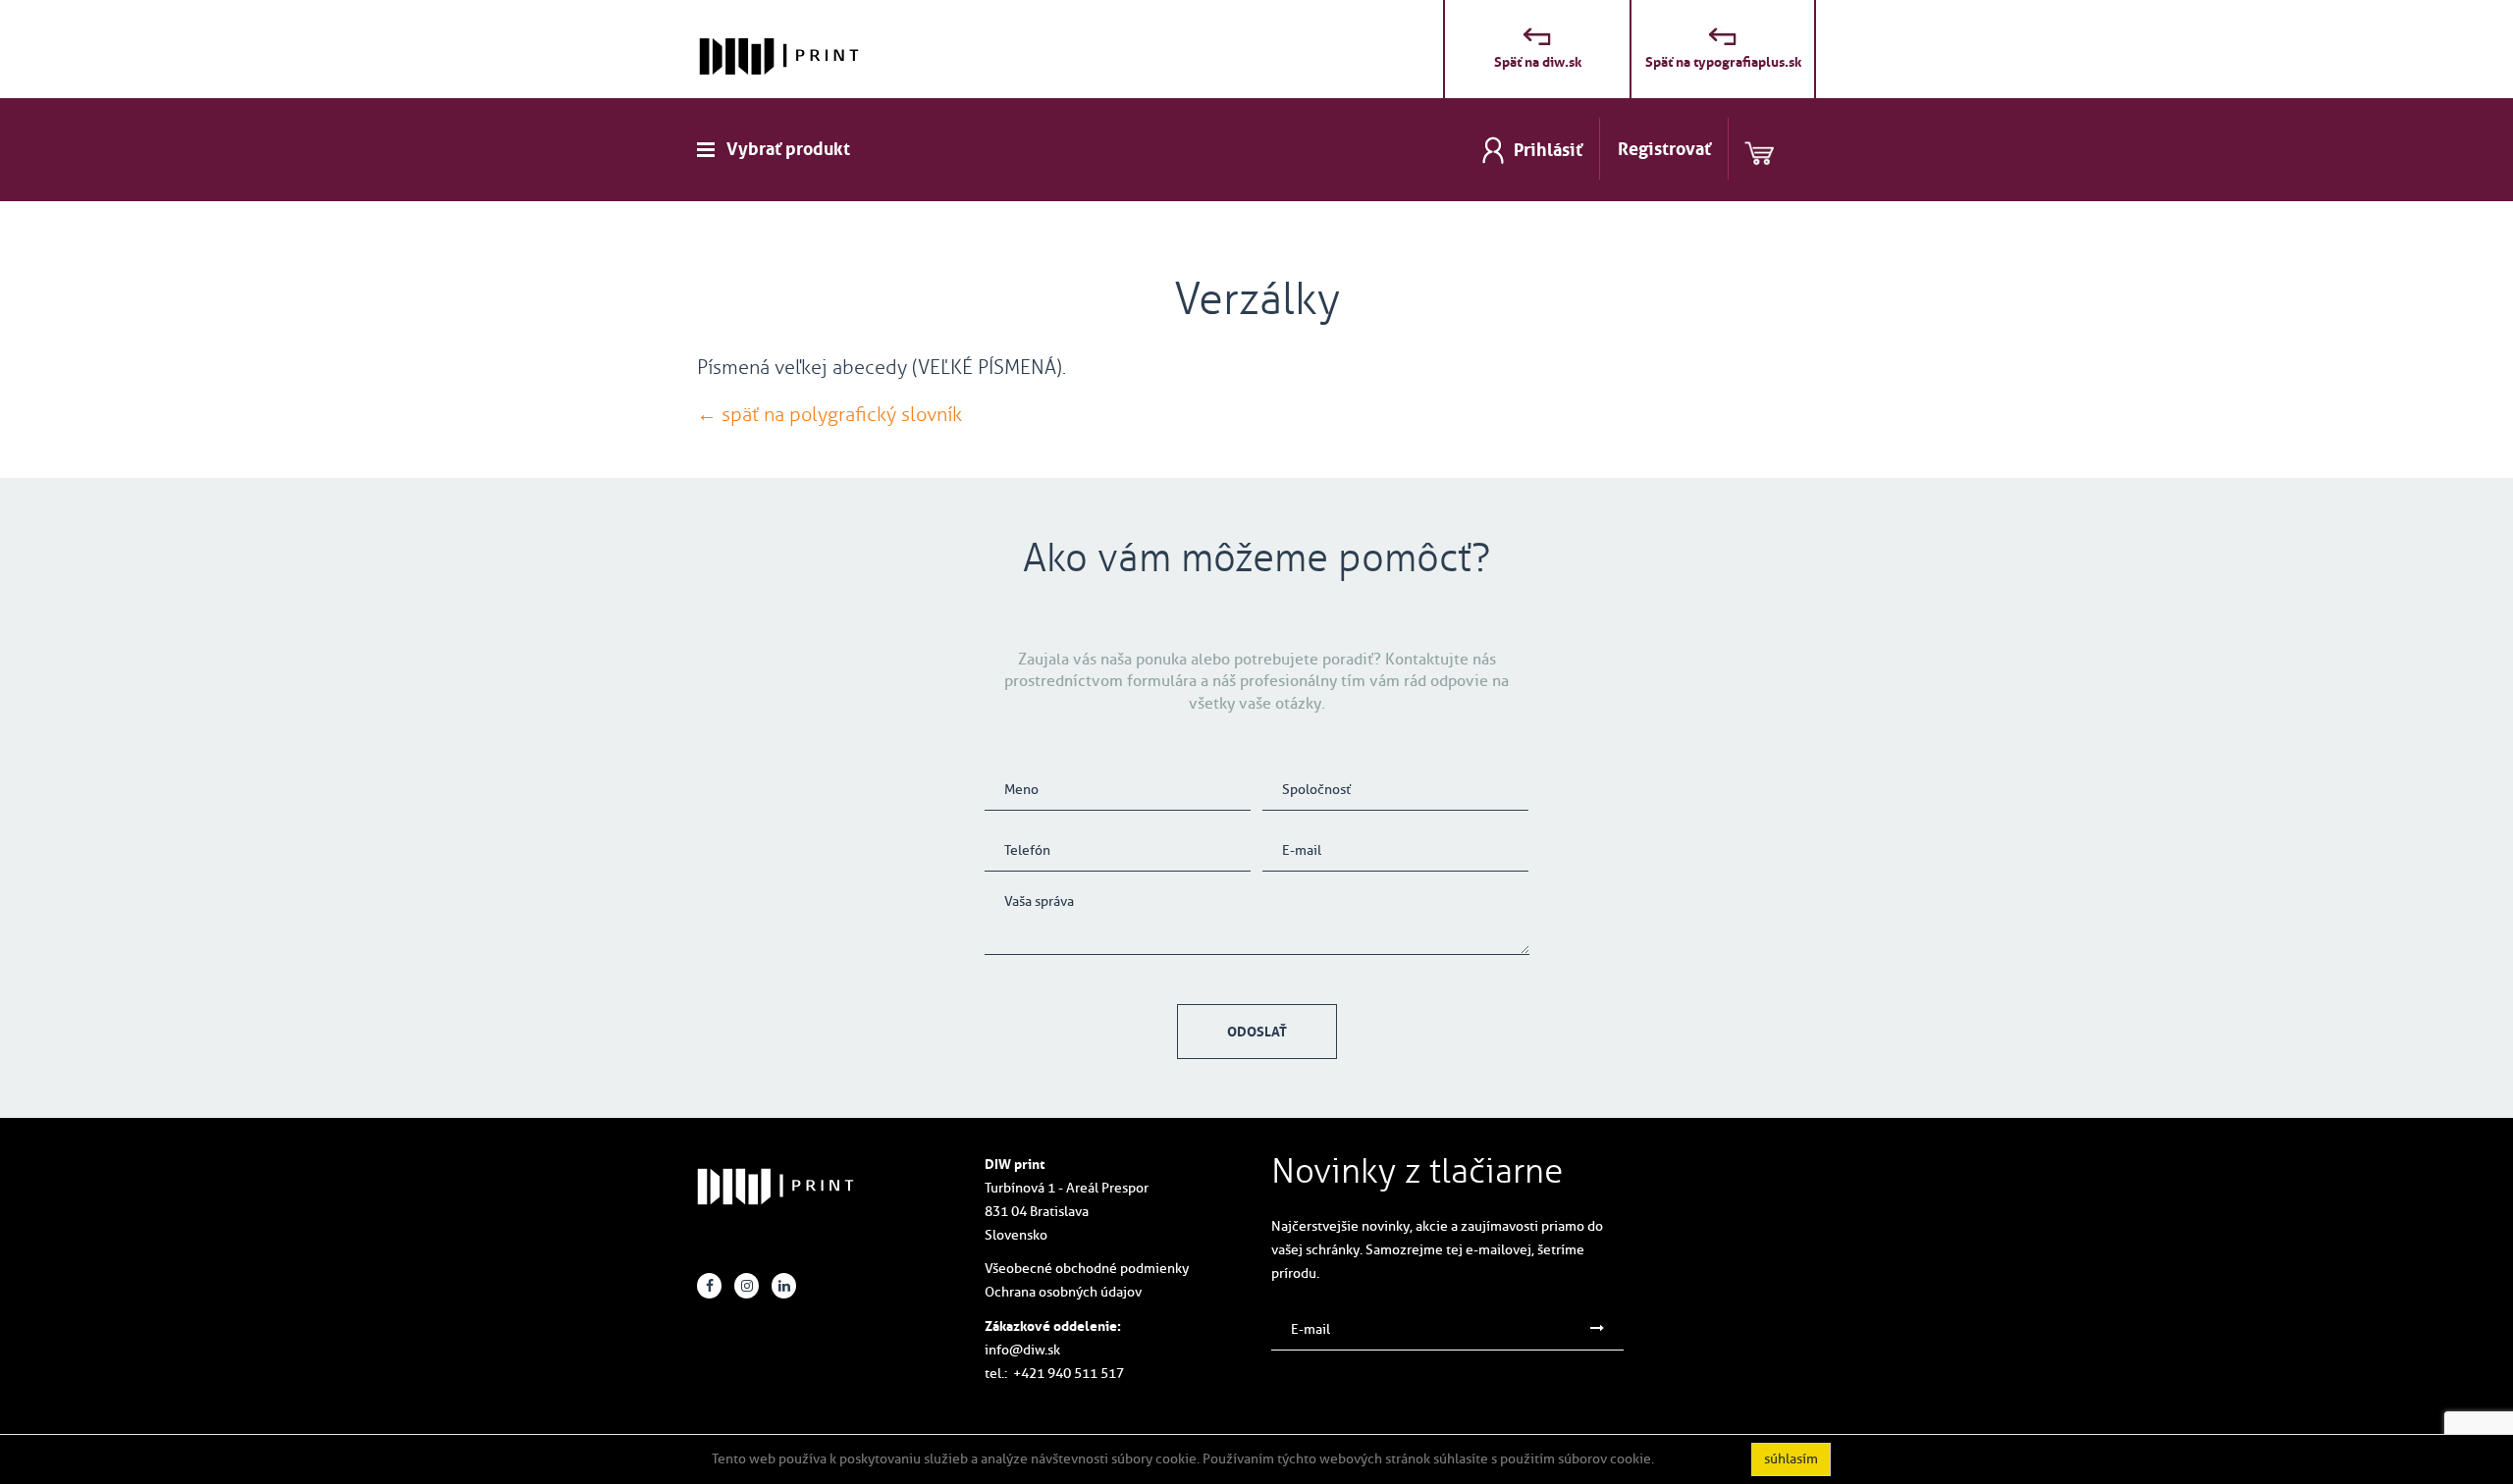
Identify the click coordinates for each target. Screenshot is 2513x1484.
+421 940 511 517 (1069, 1374)
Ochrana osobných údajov (1063, 1292)
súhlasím (1791, 1459)
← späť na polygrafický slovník (829, 414)
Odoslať (1257, 1032)
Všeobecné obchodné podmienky (1087, 1269)
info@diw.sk (1022, 1350)
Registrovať (1664, 149)
